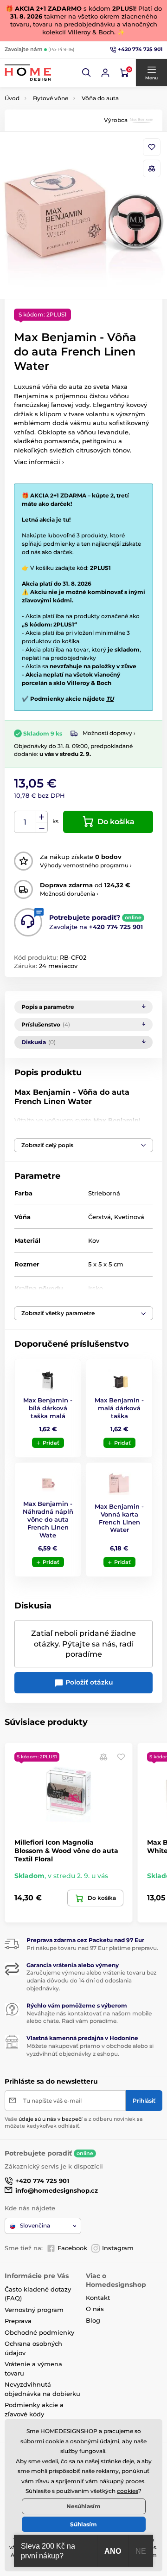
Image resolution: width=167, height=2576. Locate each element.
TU (110, 699)
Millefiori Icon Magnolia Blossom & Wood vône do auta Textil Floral (66, 1851)
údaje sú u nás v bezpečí (51, 2119)
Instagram (118, 2248)
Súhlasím (83, 2524)
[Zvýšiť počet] (42, 817)
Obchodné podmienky (39, 2332)
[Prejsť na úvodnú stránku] (28, 73)
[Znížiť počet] (42, 828)
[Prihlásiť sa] (105, 73)
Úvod (12, 98)
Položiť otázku (88, 1682)
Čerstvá (100, 1217)
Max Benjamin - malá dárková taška (119, 1408)
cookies (128, 2491)
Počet (25, 822)
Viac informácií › (39, 462)
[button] (87, 73)
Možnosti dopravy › (109, 733)
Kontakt (98, 2298)
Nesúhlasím (83, 2506)
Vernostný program (34, 2310)
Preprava (18, 2321)
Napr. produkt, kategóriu (64, 98)
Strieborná (104, 1193)
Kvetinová (129, 1217)
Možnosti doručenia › (69, 894)
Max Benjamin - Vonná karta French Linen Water (119, 1518)
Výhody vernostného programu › (86, 865)
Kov (94, 1240)
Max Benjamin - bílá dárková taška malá (48, 1408)
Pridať (51, 1443)
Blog (93, 2320)
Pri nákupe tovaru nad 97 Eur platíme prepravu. (92, 1948)
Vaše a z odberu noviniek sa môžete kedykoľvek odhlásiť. (74, 2122)
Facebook (72, 2248)
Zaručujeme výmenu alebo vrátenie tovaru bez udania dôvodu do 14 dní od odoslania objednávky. (91, 1980)
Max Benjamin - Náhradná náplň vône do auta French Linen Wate (48, 1519)
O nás (95, 2309)
